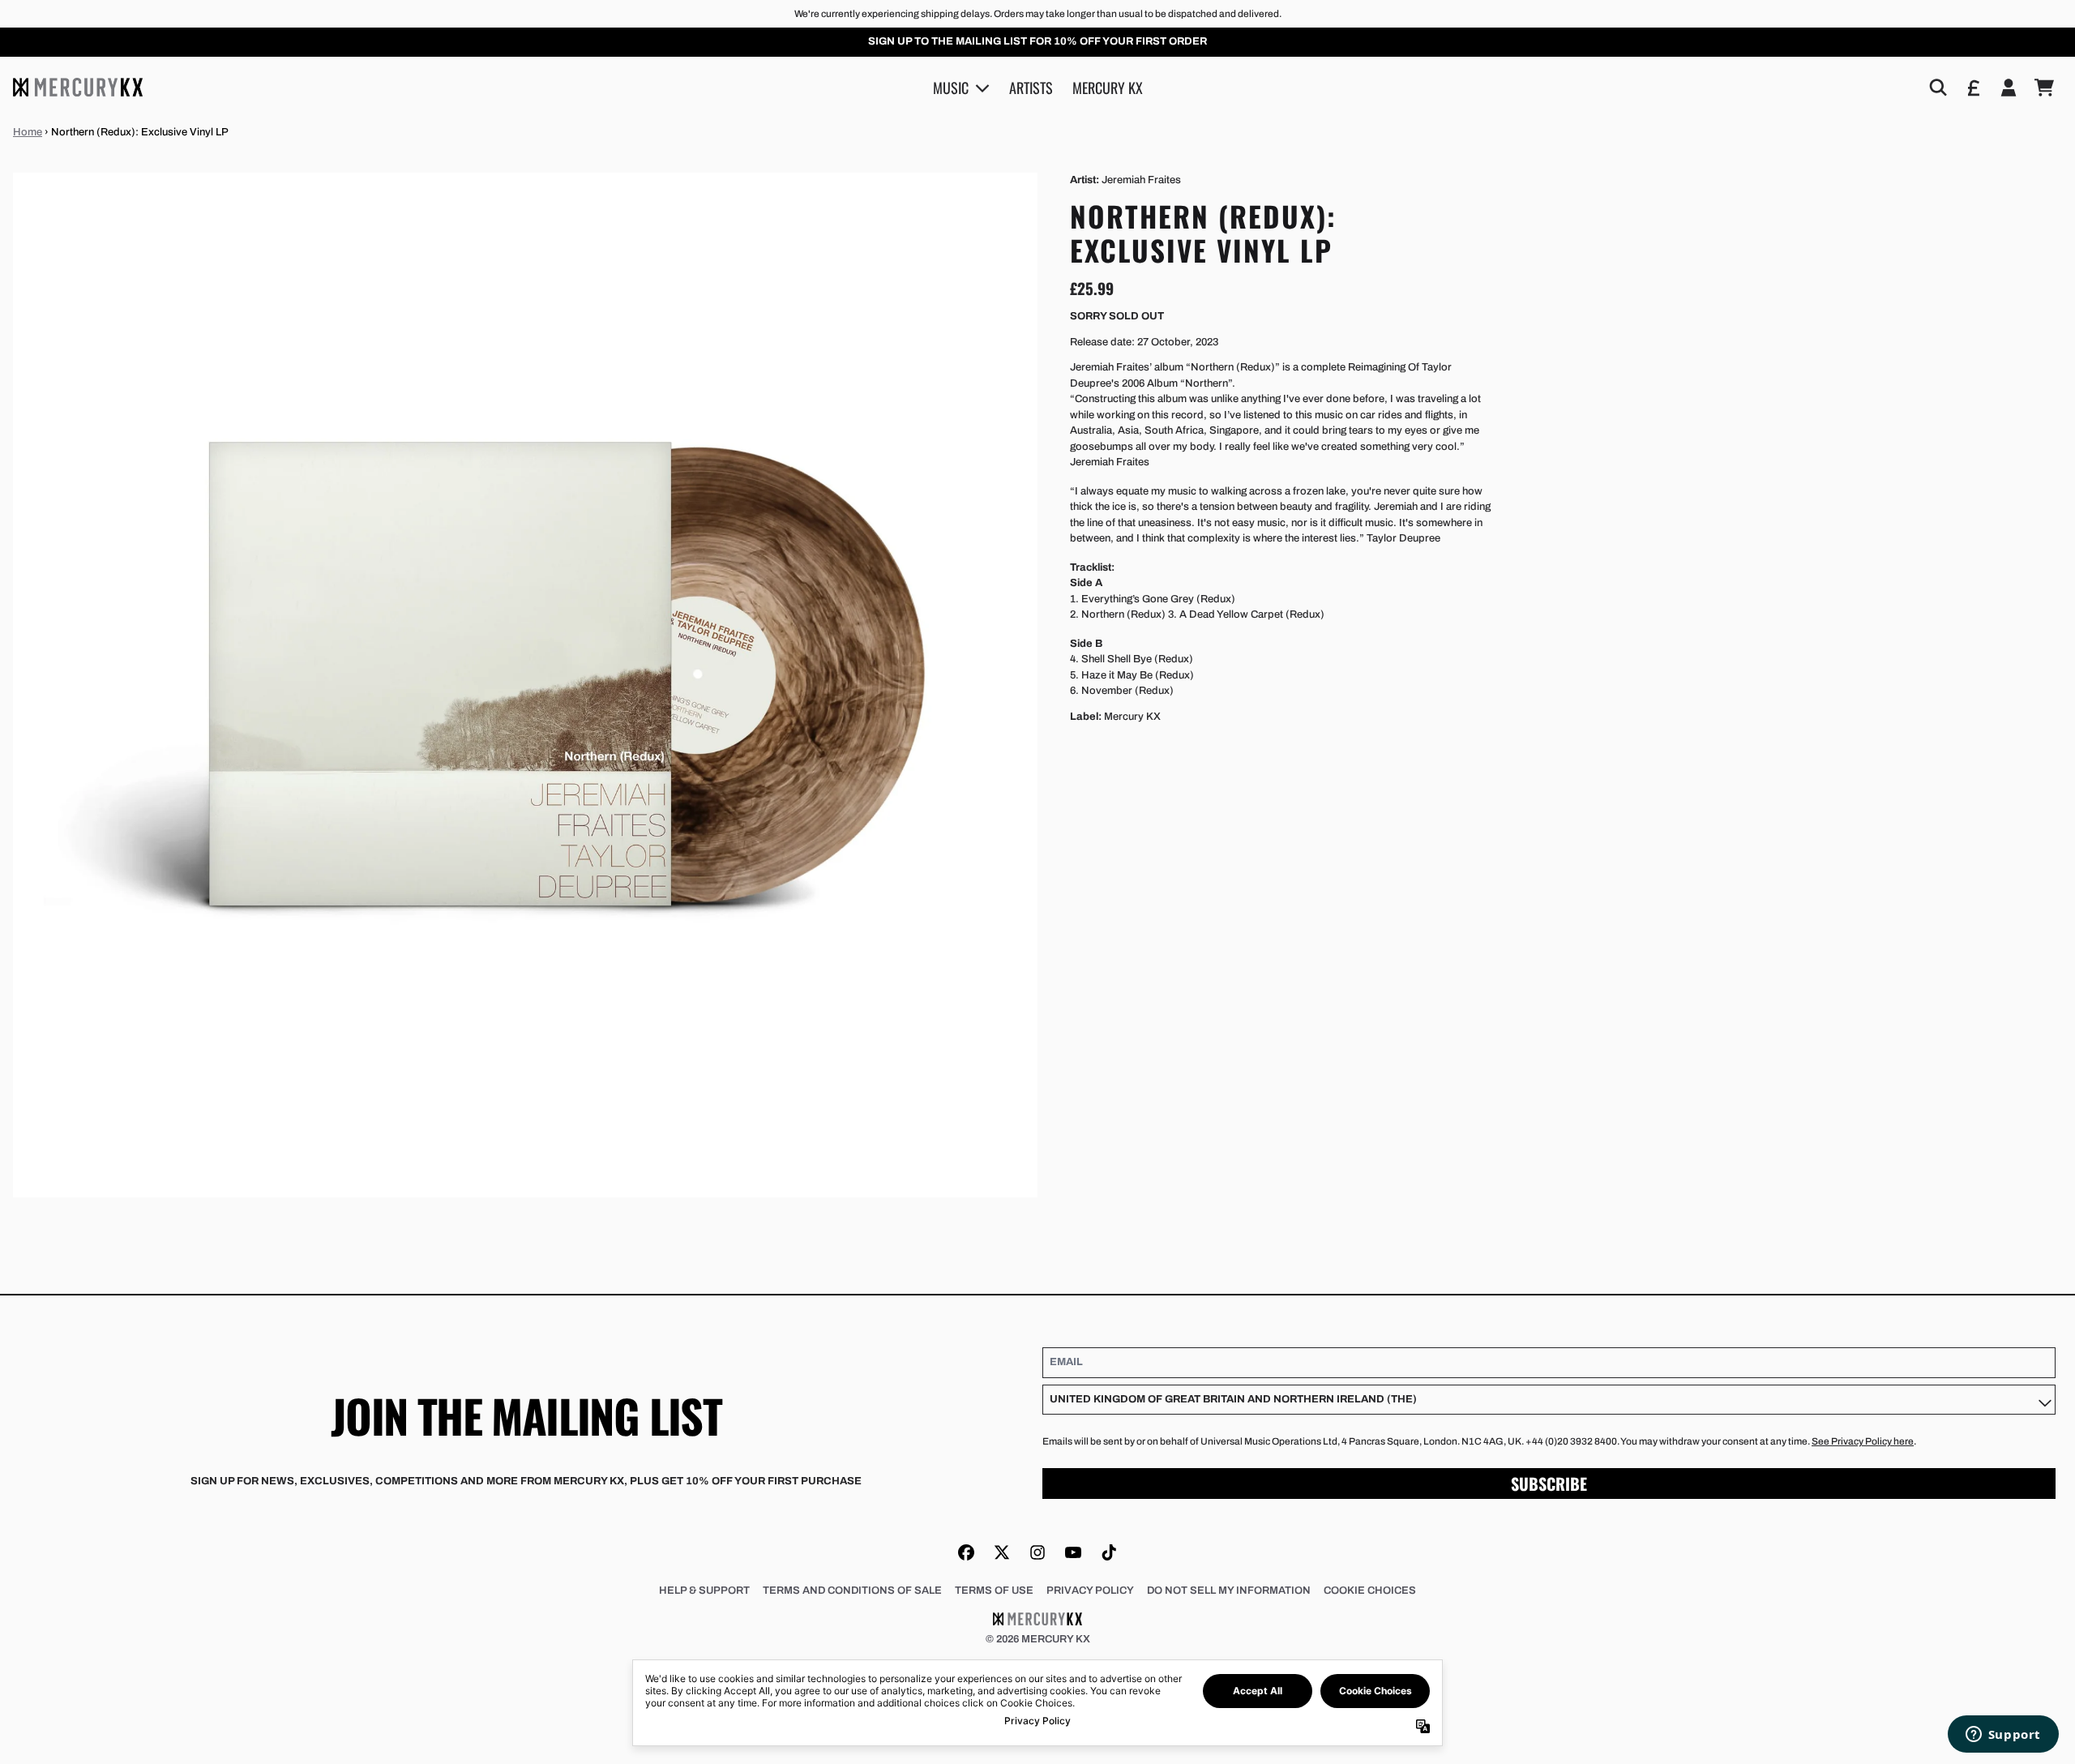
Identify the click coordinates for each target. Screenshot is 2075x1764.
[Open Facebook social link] (966, 1552)
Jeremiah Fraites (1141, 180)
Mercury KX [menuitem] (1108, 87)
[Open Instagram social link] (1037, 1552)
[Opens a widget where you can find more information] (2003, 1736)
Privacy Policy (1090, 1591)
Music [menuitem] (951, 87)
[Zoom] (525, 685)
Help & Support (704, 1591)
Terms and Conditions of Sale (852, 1591)
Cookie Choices (1370, 1591)
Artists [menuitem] (1031, 87)
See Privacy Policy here (1863, 1441)
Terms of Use (994, 1591)
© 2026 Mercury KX (1038, 1639)
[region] (1037, 42)
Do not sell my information (1229, 1591)
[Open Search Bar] (1937, 88)
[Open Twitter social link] (1002, 1552)
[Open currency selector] (1973, 88)
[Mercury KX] (78, 87)
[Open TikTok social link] (1109, 1552)
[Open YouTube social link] (1073, 1552)
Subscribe (1549, 1484)
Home (28, 132)
